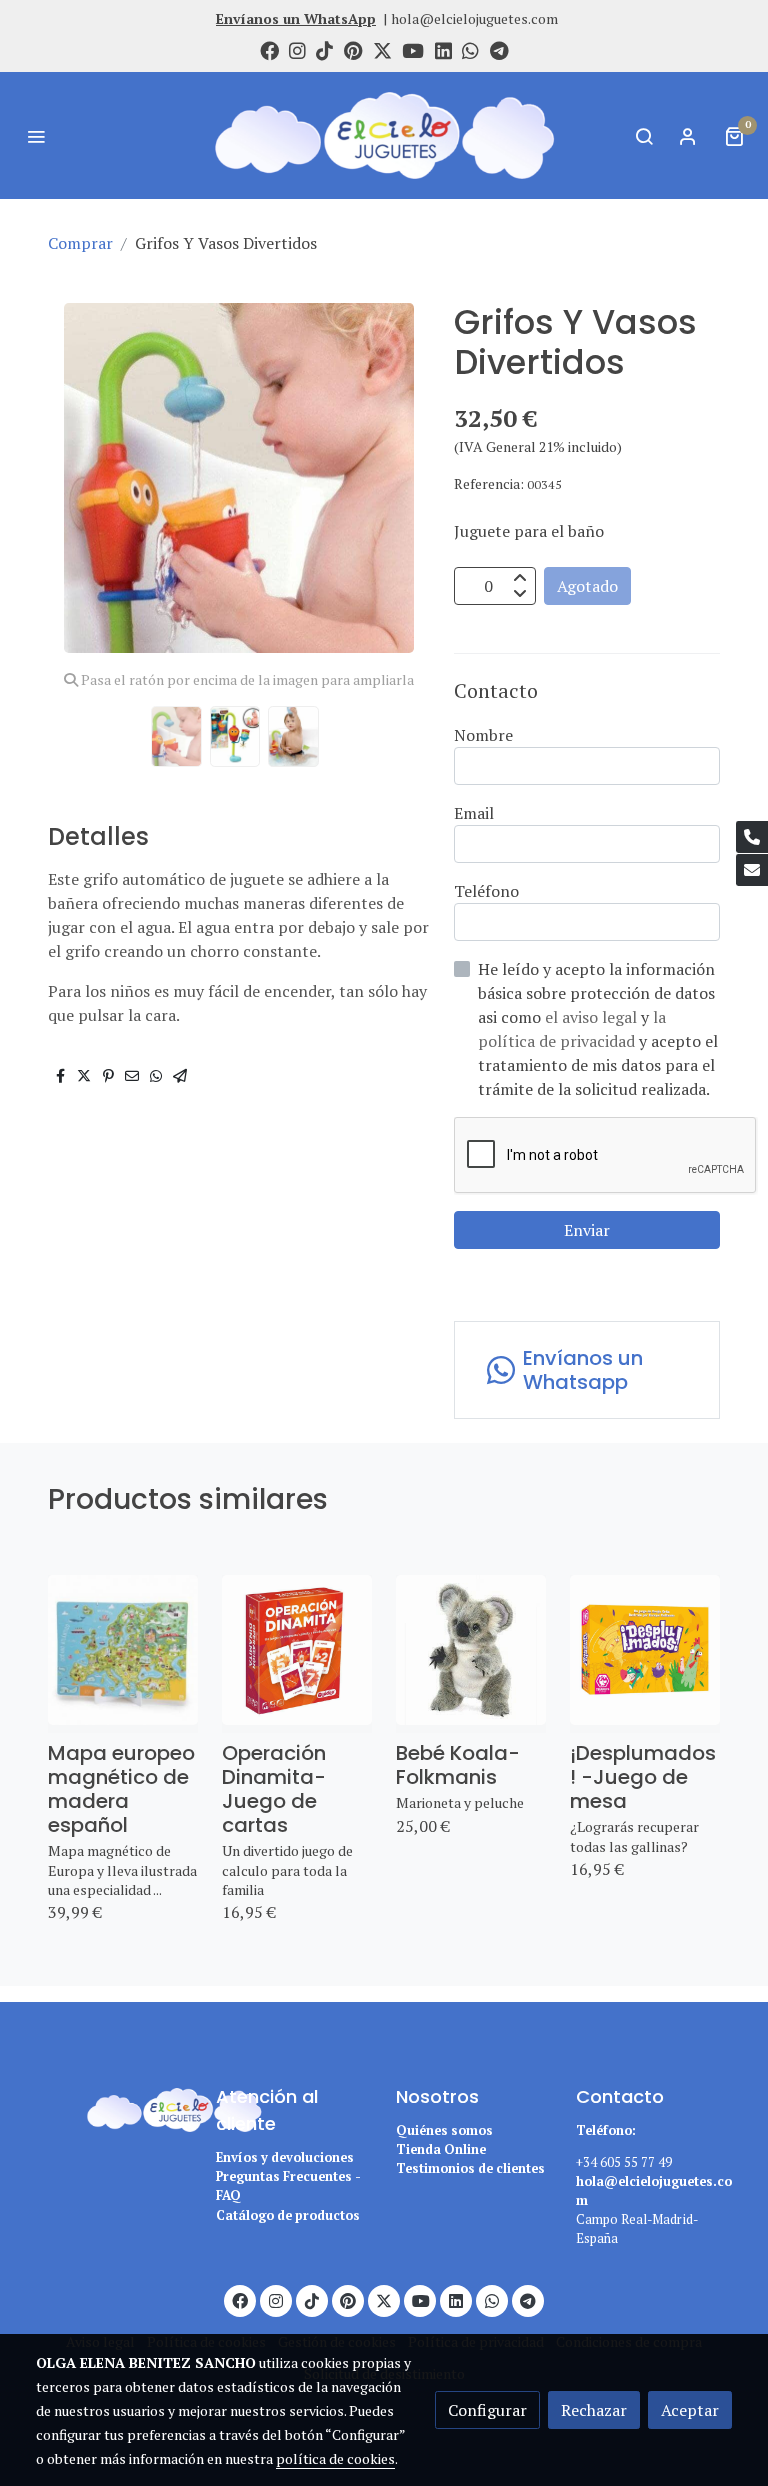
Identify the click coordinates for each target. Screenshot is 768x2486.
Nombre (483, 735)
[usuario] (688, 136)
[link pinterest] (353, 49)
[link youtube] (413, 49)
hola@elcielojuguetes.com (474, 18)
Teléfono (486, 891)
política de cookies (335, 2458)
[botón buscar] (644, 136)
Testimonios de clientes (470, 2168)
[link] (384, 135)
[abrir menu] (36, 136)
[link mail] (752, 870)
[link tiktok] (324, 49)
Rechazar (594, 2410)
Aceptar (690, 2410)
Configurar (487, 2410)
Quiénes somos (444, 2130)
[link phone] (752, 837)
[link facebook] (269, 49)
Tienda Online (441, 2149)
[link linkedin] (443, 49)
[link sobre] (114, 2107)
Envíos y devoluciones (285, 2157)
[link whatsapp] (470, 49)
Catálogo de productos (288, 2215)
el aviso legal (593, 1017)
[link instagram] (297, 49)
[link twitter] (382, 49)
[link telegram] (499, 49)
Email (474, 813)
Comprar (80, 243)
